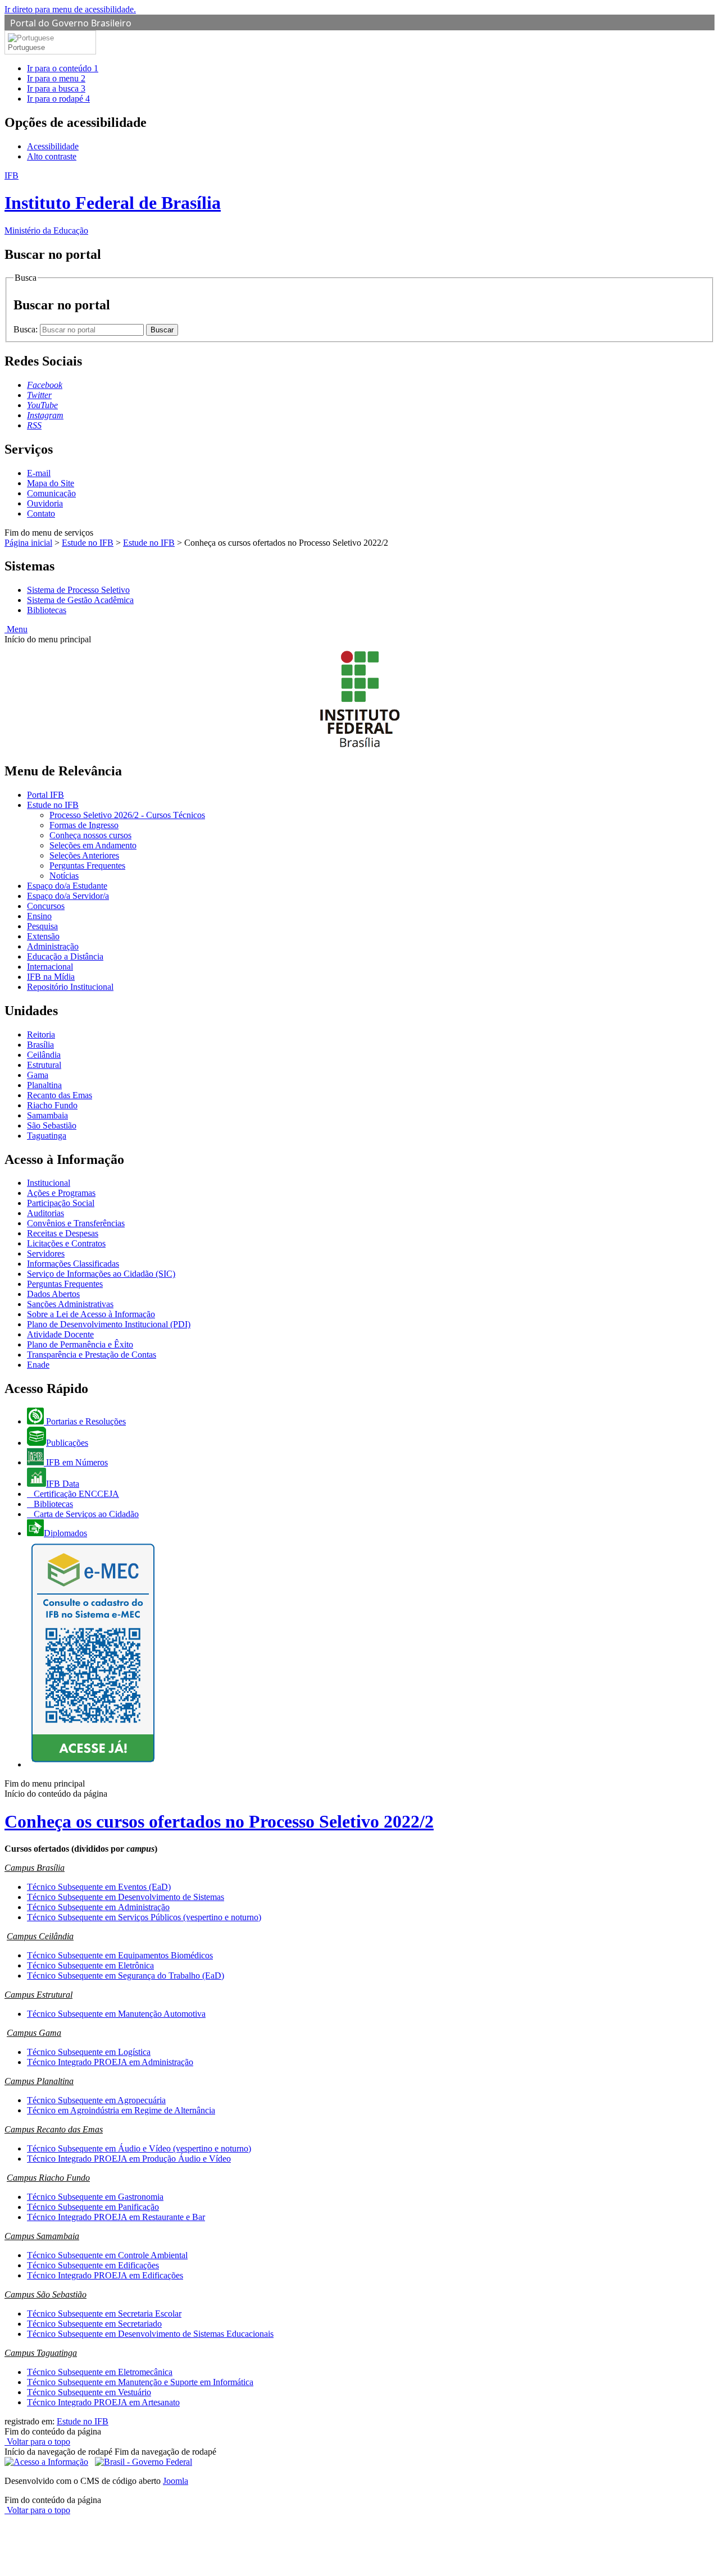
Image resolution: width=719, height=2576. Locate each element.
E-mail (39, 473)
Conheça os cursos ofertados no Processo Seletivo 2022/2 (219, 1821)
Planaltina (44, 1085)
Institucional (49, 1183)
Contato (41, 513)
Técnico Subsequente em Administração (98, 1907)
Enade (38, 1365)
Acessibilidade (53, 146)
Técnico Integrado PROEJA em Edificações (105, 2275)
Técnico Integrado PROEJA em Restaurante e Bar (116, 2217)
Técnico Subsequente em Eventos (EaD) (99, 1887)
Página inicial (28, 543)
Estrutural (44, 1065)
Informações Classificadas (73, 1264)
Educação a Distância (65, 956)
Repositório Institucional (70, 987)
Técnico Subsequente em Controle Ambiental (107, 2255)
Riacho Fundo (52, 1105)
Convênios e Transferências (76, 1223)
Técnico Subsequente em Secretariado (94, 2324)
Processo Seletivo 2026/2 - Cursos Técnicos (127, 815)
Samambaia (47, 1115)
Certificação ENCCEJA (75, 1494)
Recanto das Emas (60, 1095)
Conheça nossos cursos (90, 835)
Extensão (43, 936)
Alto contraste (52, 156)
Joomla (176, 2481)
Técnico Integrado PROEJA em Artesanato (103, 2402)
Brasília (40, 1045)
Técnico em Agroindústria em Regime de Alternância (121, 2110)
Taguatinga (47, 1136)
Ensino (39, 916)
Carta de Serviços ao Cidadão (85, 1514)
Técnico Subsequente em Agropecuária (96, 2100)
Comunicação (51, 493)
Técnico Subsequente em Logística (89, 2052)
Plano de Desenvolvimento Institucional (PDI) (109, 1324)
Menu (16, 629)
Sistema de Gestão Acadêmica (80, 600)
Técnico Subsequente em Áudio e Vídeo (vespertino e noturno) (139, 2148)
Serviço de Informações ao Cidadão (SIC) (101, 1274)
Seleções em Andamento (93, 845)
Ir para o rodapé (58, 99)
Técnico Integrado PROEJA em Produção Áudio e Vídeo (129, 2159)
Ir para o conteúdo (63, 68)
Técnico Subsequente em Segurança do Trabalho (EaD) (126, 1976)
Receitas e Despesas (63, 1233)
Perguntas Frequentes (87, 865)
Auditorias (45, 1213)
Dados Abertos (53, 1294)
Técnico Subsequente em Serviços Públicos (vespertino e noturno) (144, 1917)
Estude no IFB (88, 543)
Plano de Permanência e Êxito (80, 1344)
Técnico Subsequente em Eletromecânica (100, 2372)
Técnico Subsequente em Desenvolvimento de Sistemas (126, 1897)
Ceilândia (44, 1055)
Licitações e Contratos (66, 1243)
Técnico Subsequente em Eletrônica (90, 1965)
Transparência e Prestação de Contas (92, 1355)
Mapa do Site (51, 483)
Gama (38, 1075)
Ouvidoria (45, 503)
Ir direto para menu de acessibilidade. (70, 9)
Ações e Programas (61, 1193)
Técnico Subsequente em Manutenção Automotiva (116, 2014)
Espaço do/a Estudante (67, 886)
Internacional (50, 967)
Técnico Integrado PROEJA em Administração (110, 2062)
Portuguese (26, 47)
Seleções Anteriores (84, 855)
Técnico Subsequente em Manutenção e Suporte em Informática (140, 2382)
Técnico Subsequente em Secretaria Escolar (104, 2314)
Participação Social (61, 1203)
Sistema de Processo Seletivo (78, 590)
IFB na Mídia (51, 977)
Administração (53, 946)
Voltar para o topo (37, 2442)
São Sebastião (52, 1125)
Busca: (27, 329)
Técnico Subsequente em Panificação (93, 2207)
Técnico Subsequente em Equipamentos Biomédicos (120, 1955)
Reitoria (41, 1034)
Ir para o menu (56, 78)
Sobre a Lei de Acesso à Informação (91, 1314)
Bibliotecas (47, 610)
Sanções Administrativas (70, 1304)
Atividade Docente (60, 1334)
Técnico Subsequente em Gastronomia (95, 2197)
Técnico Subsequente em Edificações (93, 2265)
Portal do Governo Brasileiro (71, 23)
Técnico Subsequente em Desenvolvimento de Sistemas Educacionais (150, 2334)
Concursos (46, 906)
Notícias (64, 876)
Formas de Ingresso (84, 825)
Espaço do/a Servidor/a (68, 896)
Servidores (46, 1253)
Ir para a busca (56, 88)
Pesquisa (42, 926)
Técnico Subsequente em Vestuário (89, 2392)
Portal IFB (45, 795)
